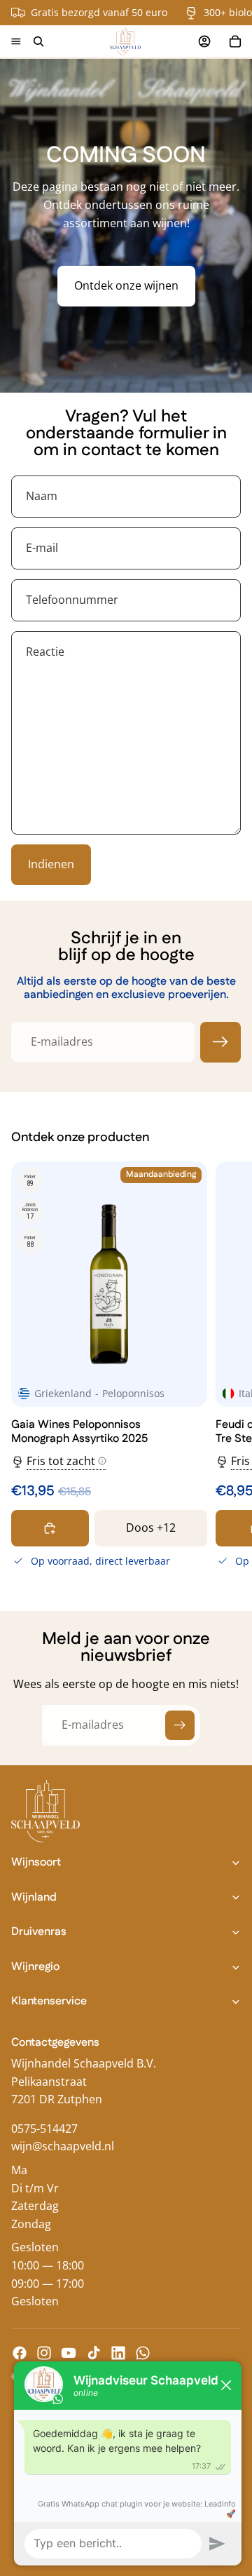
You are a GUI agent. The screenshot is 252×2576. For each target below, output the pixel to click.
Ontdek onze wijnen (126, 285)
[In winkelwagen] (50, 1528)
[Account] (204, 41)
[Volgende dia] (225, 1367)
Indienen (51, 864)
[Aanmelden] (220, 1042)
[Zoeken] (38, 41)
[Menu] (16, 41)
